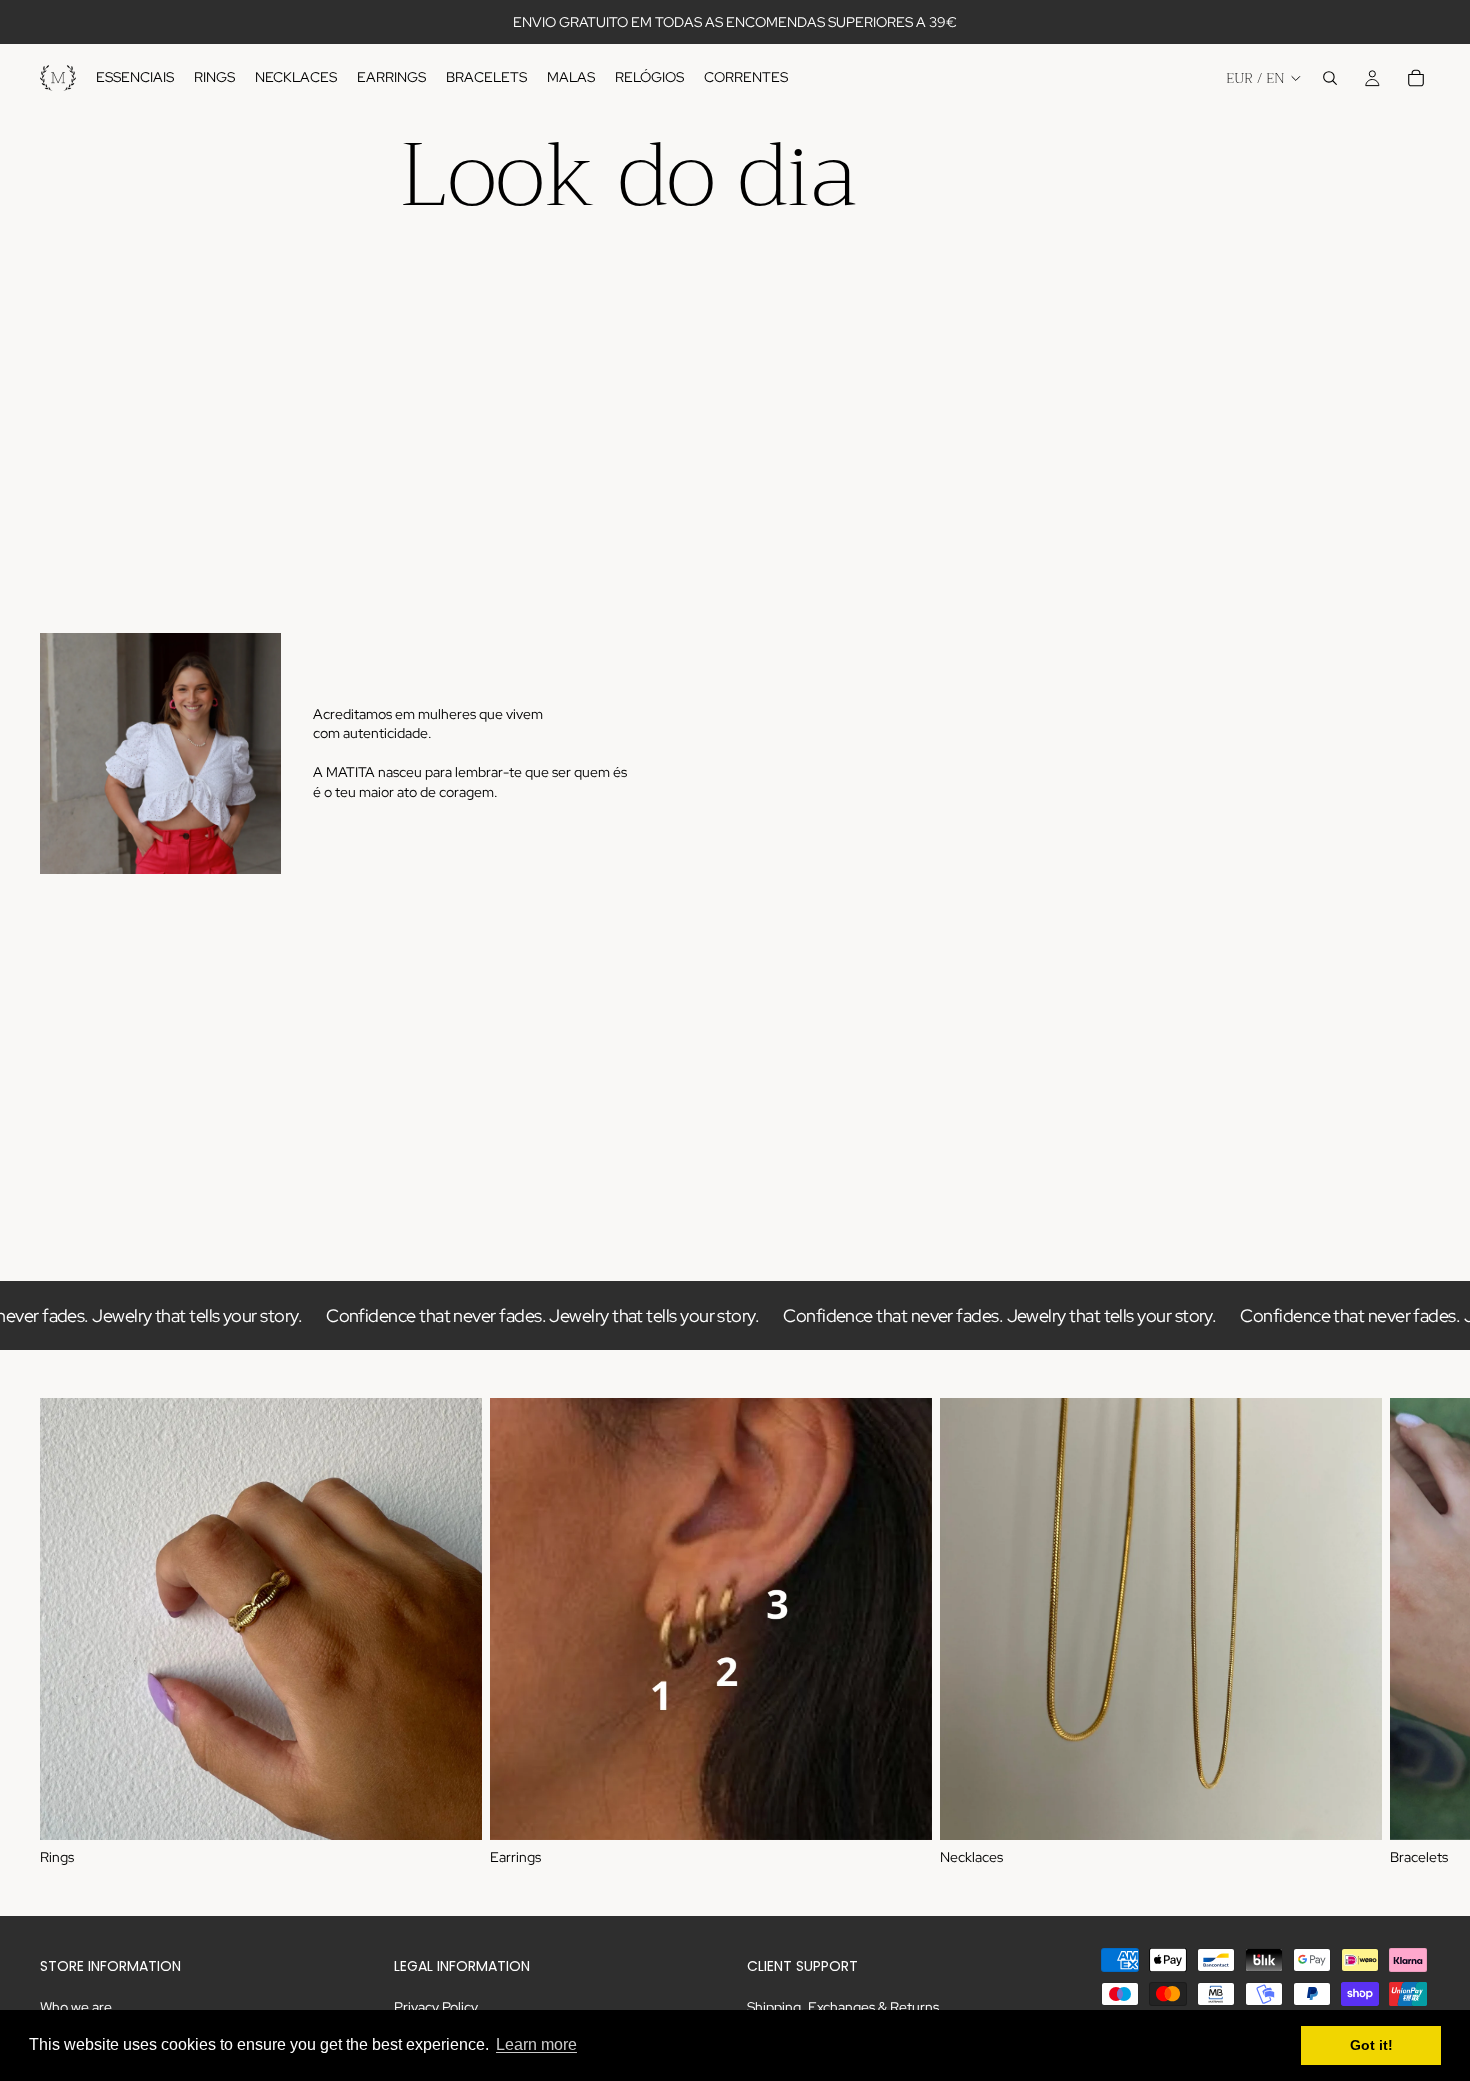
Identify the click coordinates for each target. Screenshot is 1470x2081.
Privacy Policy (436, 2007)
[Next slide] (1408, 1633)
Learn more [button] (536, 2044)
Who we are (76, 2007)
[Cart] (1416, 78)
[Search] (1330, 78)
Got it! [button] (1371, 2045)
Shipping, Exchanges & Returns (843, 2007)
